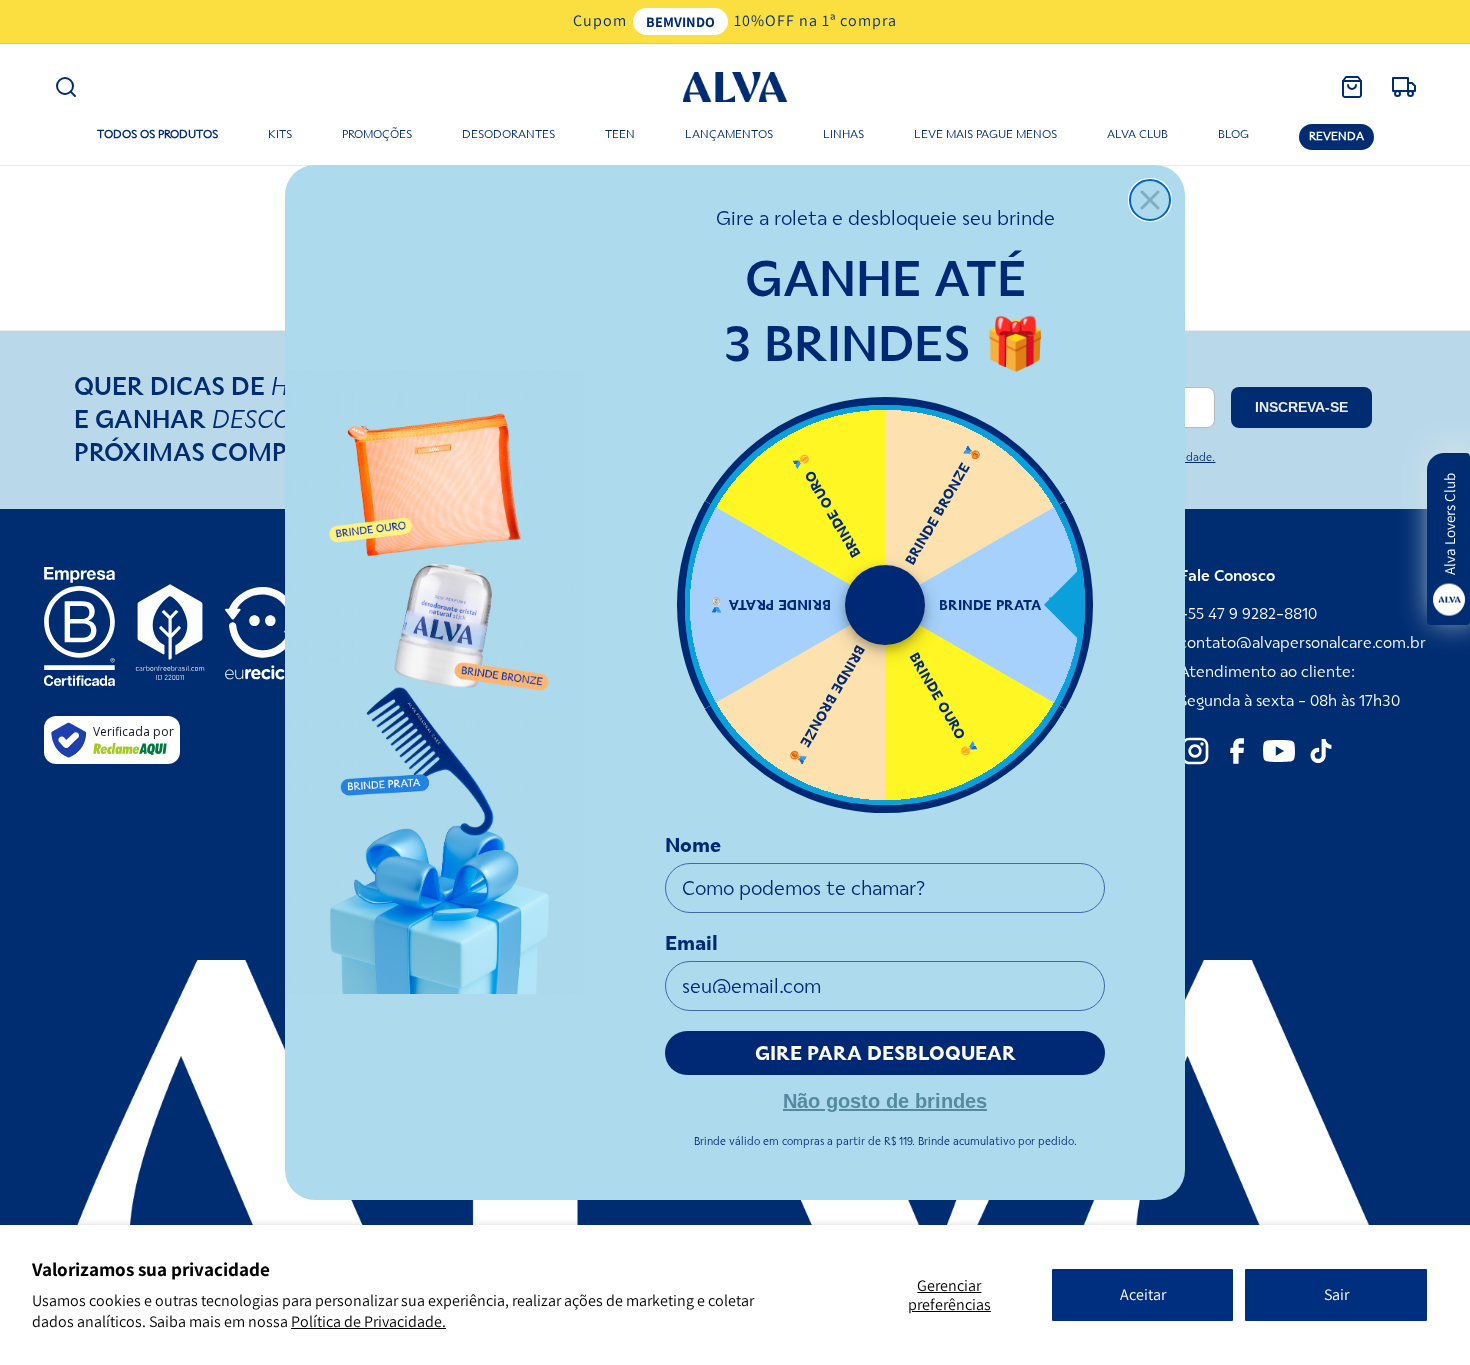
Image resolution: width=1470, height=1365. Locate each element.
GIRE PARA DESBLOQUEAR (885, 1053)
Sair (1336, 1294)
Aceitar (1143, 1294)
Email (691, 943)
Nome (693, 845)
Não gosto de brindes (885, 1099)
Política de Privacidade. (368, 1321)
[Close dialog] (1150, 200)
